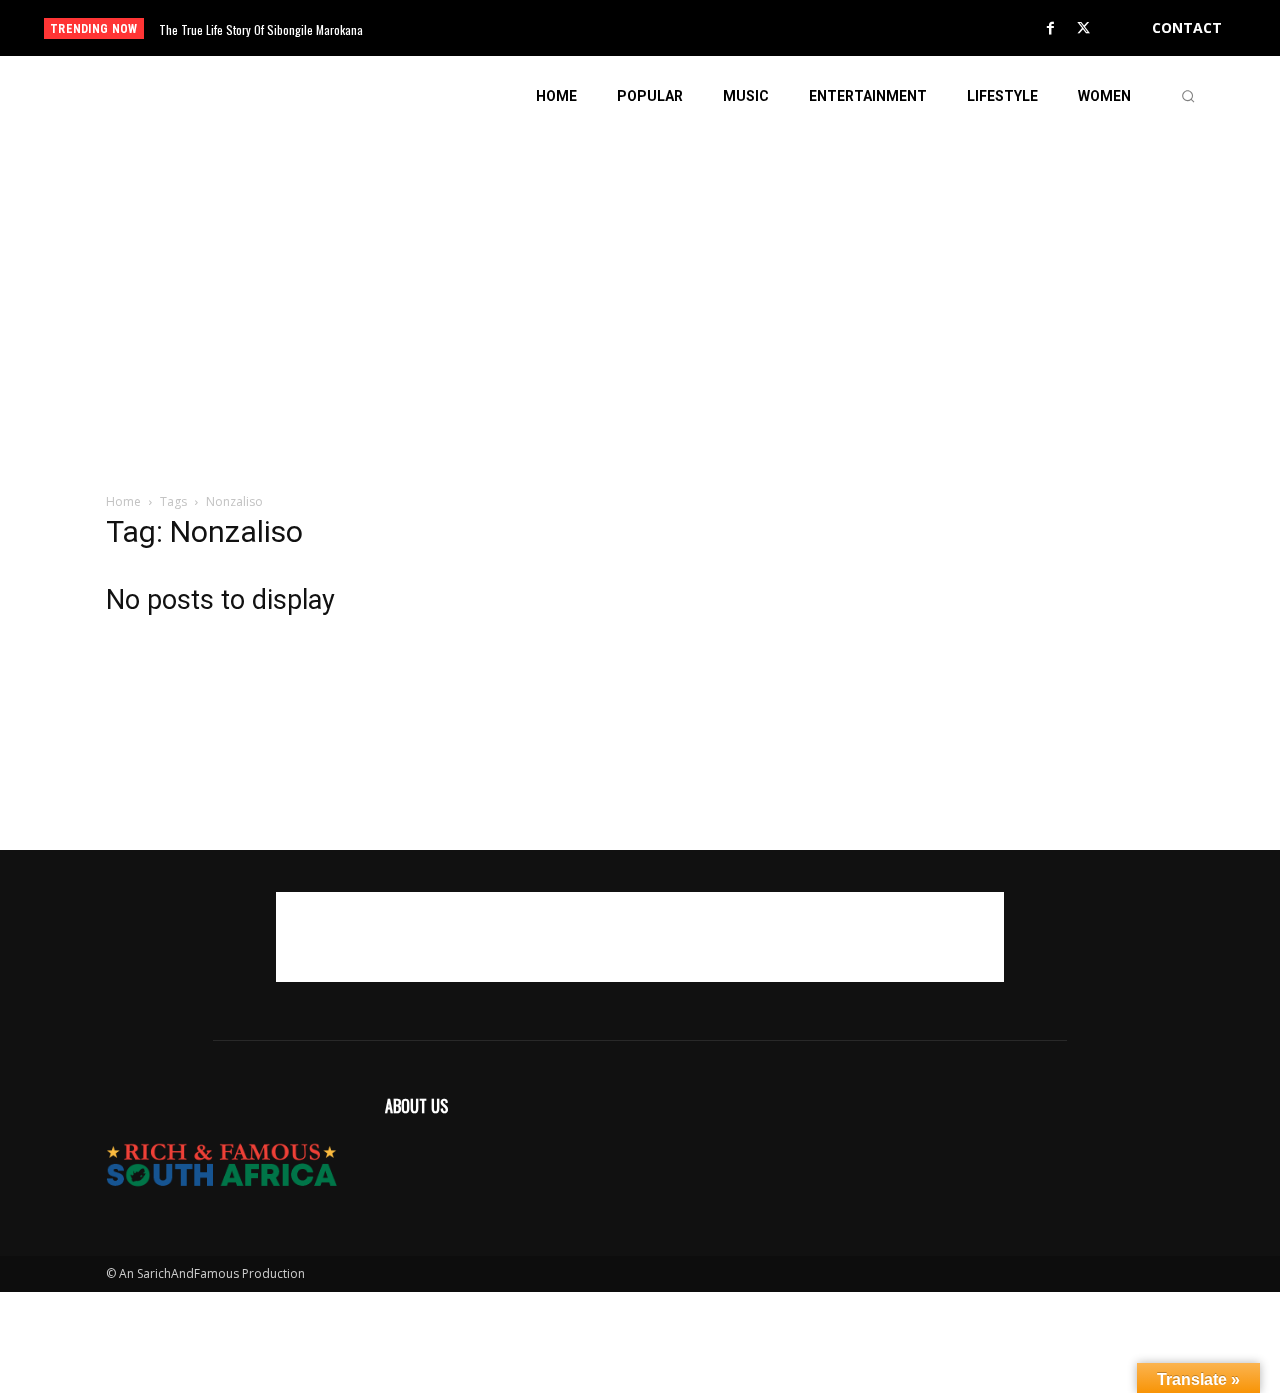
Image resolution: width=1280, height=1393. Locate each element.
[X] (1084, 29)
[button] (1188, 96)
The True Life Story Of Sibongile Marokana (261, 29)
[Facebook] (1051, 29)
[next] (706, 28)
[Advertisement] (640, 276)
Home (123, 501)
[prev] (674, 28)
